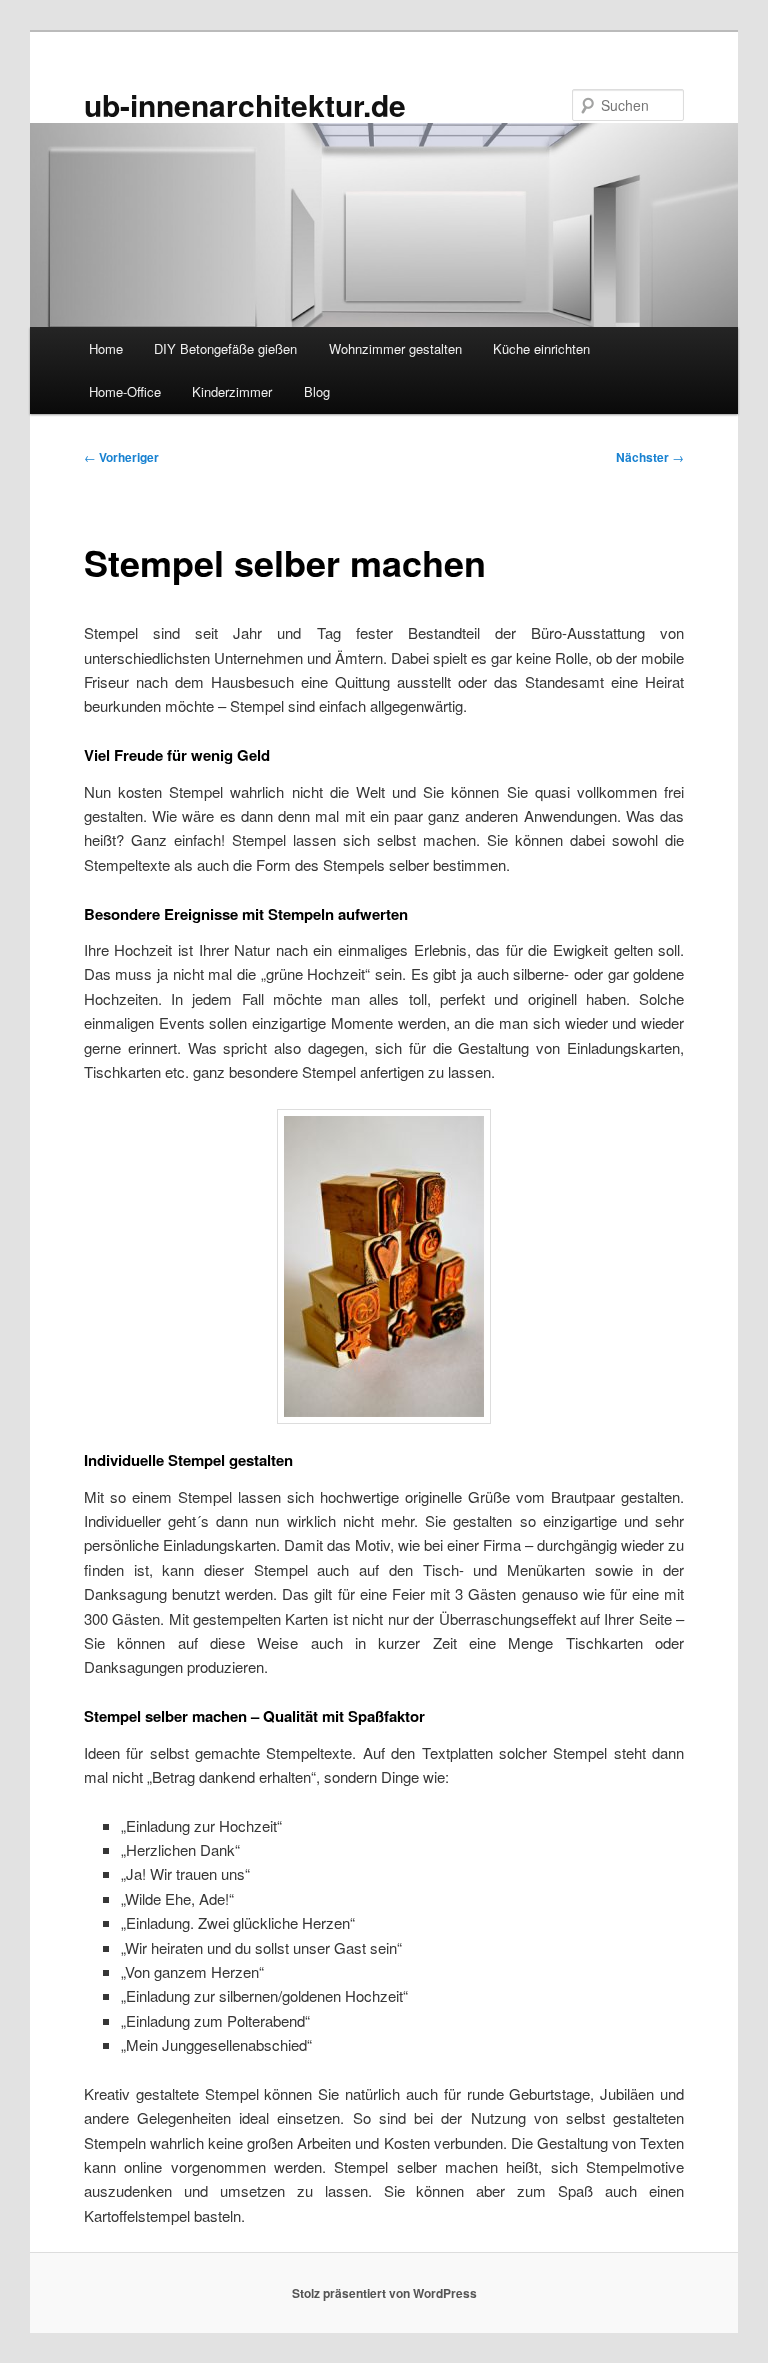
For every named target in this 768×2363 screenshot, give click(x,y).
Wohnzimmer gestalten (395, 348)
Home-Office (125, 391)
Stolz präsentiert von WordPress (384, 2293)
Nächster (650, 457)
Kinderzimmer (232, 391)
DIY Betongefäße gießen (225, 348)
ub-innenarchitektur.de (245, 104)
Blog (317, 391)
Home (106, 348)
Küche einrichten (541, 348)
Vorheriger (121, 457)
